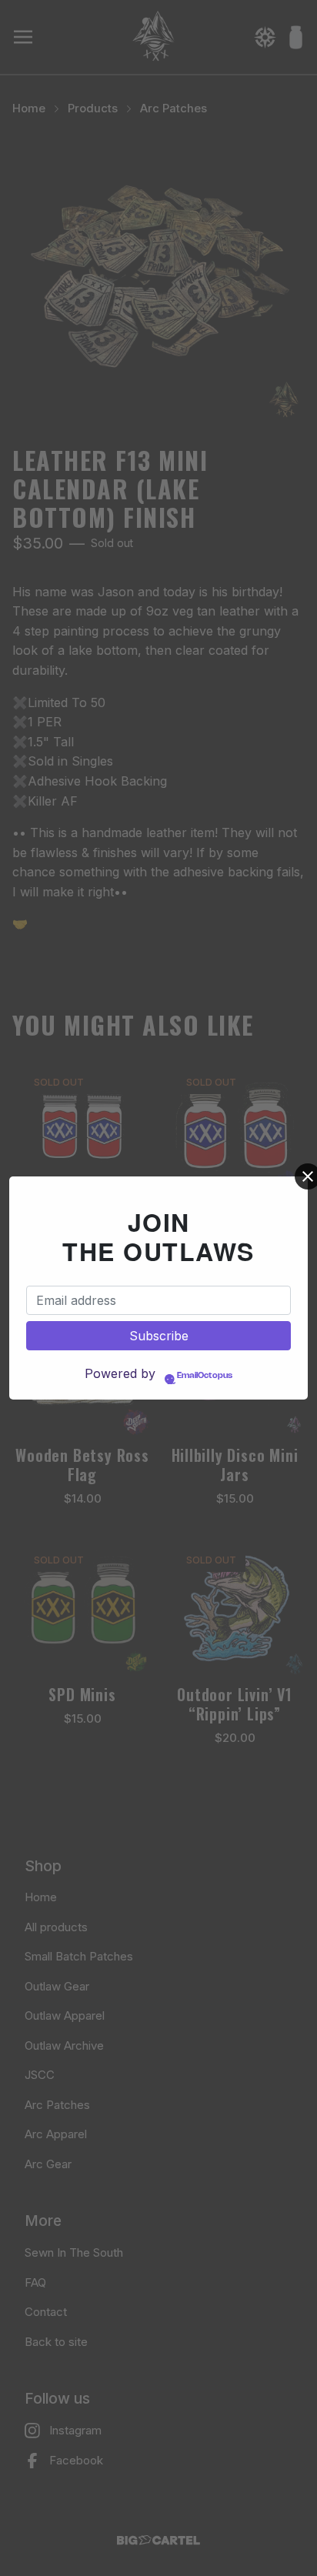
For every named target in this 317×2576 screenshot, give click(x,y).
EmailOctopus (205, 1376)
